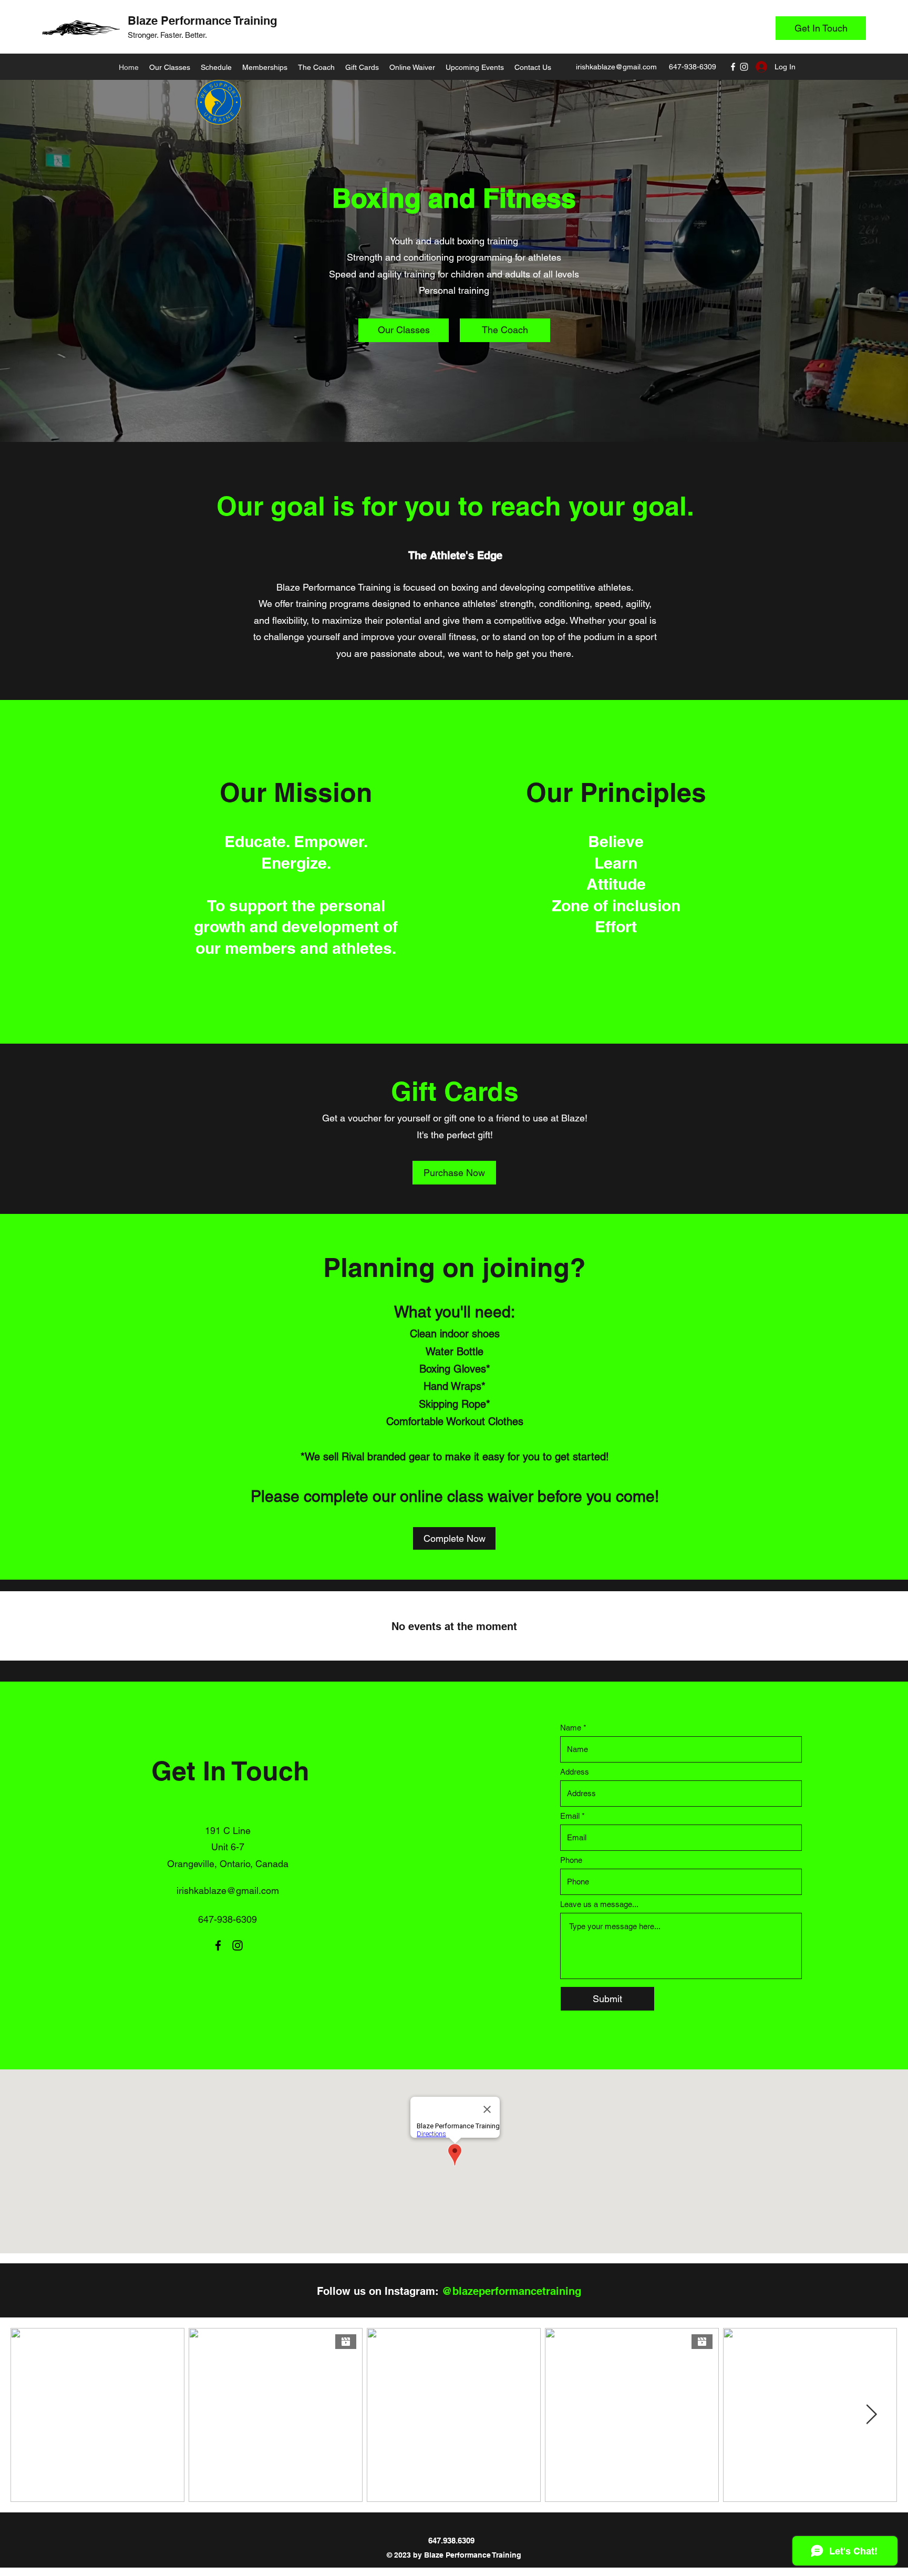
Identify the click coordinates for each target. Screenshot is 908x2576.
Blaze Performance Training (202, 20)
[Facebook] (733, 67)
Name (571, 1728)
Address (575, 1772)
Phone (571, 1860)
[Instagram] (744, 67)
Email (570, 1816)
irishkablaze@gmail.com (616, 67)
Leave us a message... (599, 1904)
